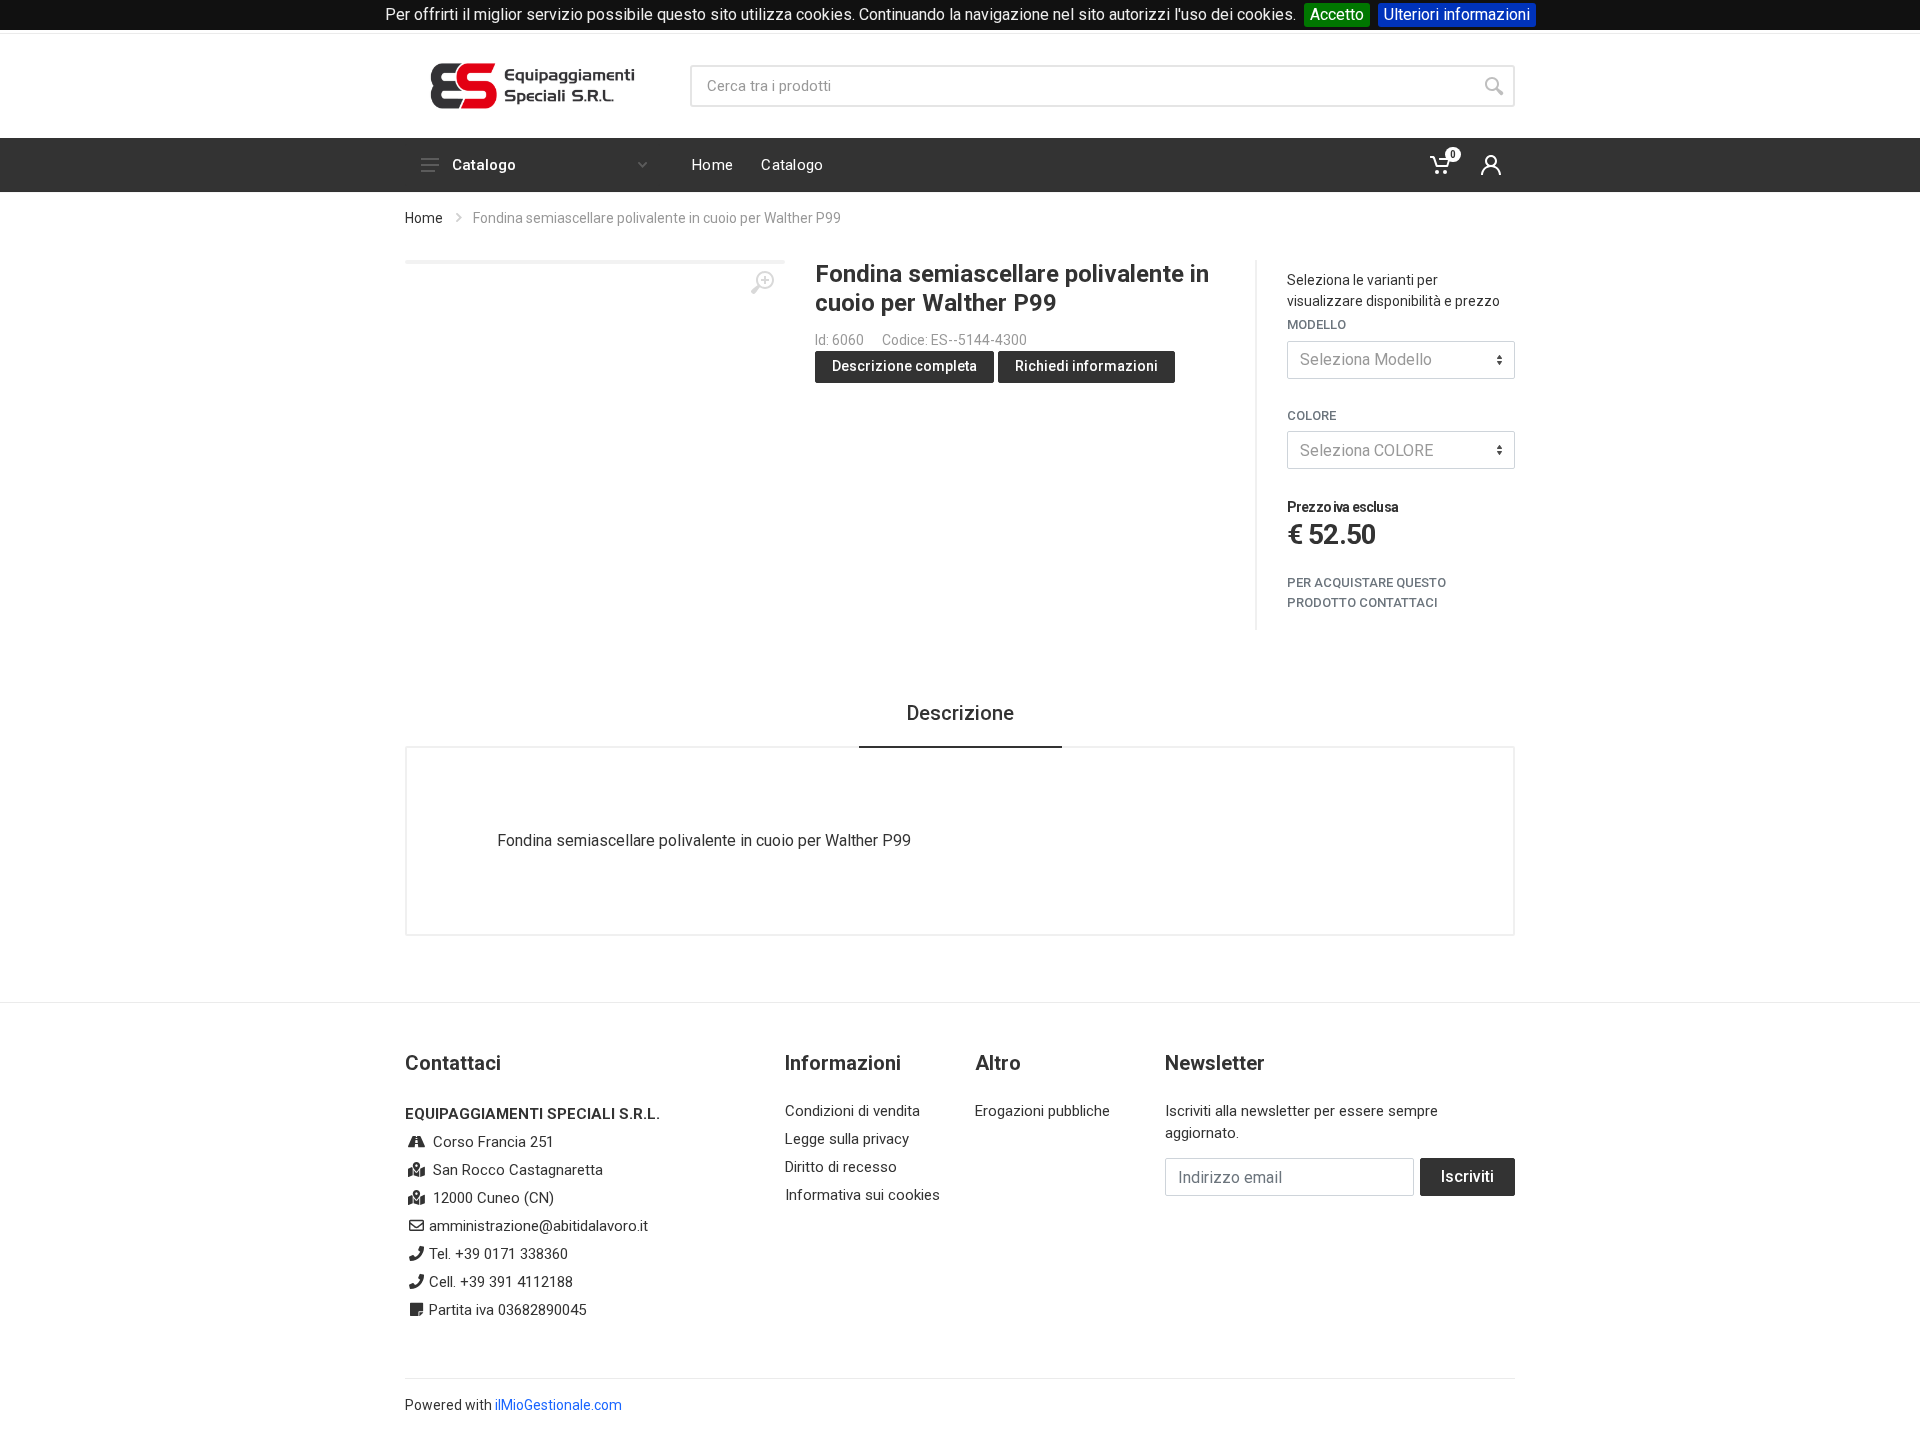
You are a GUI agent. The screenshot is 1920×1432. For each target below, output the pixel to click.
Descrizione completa (904, 366)
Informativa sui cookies (862, 1195)
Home (424, 218)
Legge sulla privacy (847, 1139)
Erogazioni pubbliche (1042, 1111)
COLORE (1311, 415)
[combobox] (1401, 360)
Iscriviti (1467, 1176)
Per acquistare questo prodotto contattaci (1366, 592)
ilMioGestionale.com (558, 1405)
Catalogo (484, 165)
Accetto (1337, 14)
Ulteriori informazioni (1457, 14)
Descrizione (960, 713)
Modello (1316, 324)
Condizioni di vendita (852, 1111)
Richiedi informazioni (1086, 366)
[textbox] (1401, 360)
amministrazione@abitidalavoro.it (538, 1226)
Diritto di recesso (841, 1167)
